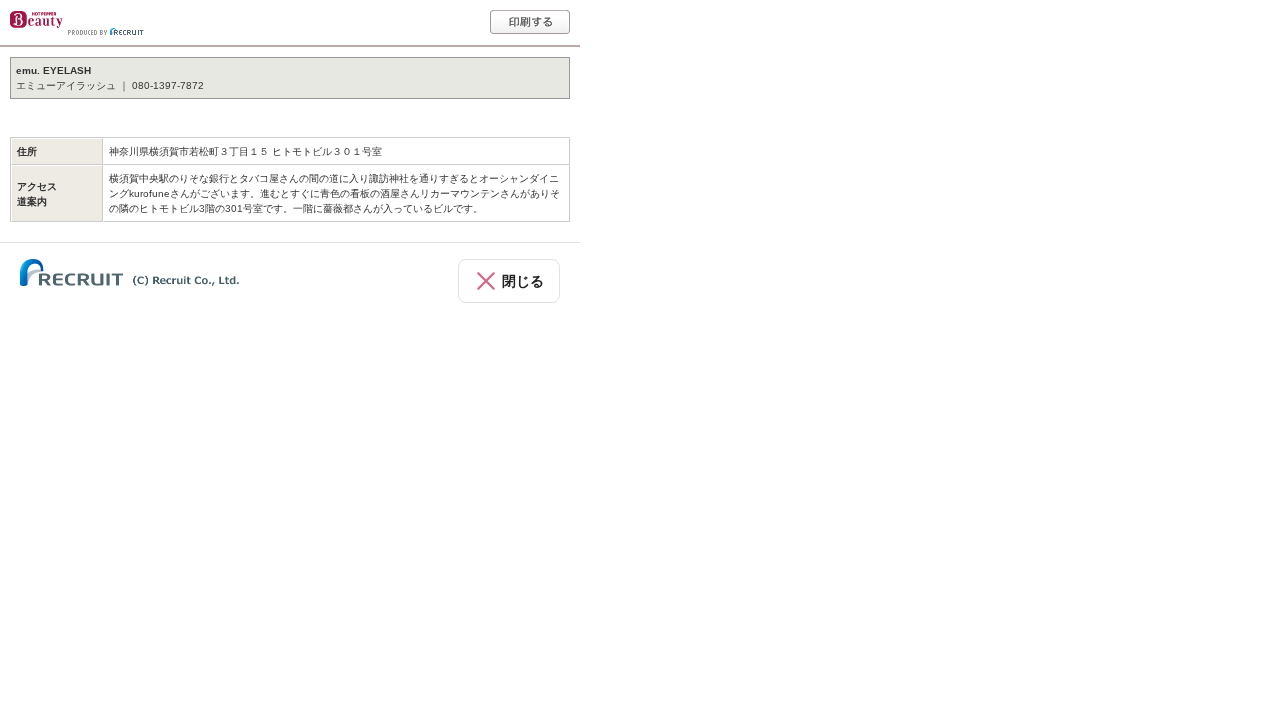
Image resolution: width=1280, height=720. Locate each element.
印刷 (530, 22)
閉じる (523, 281)
